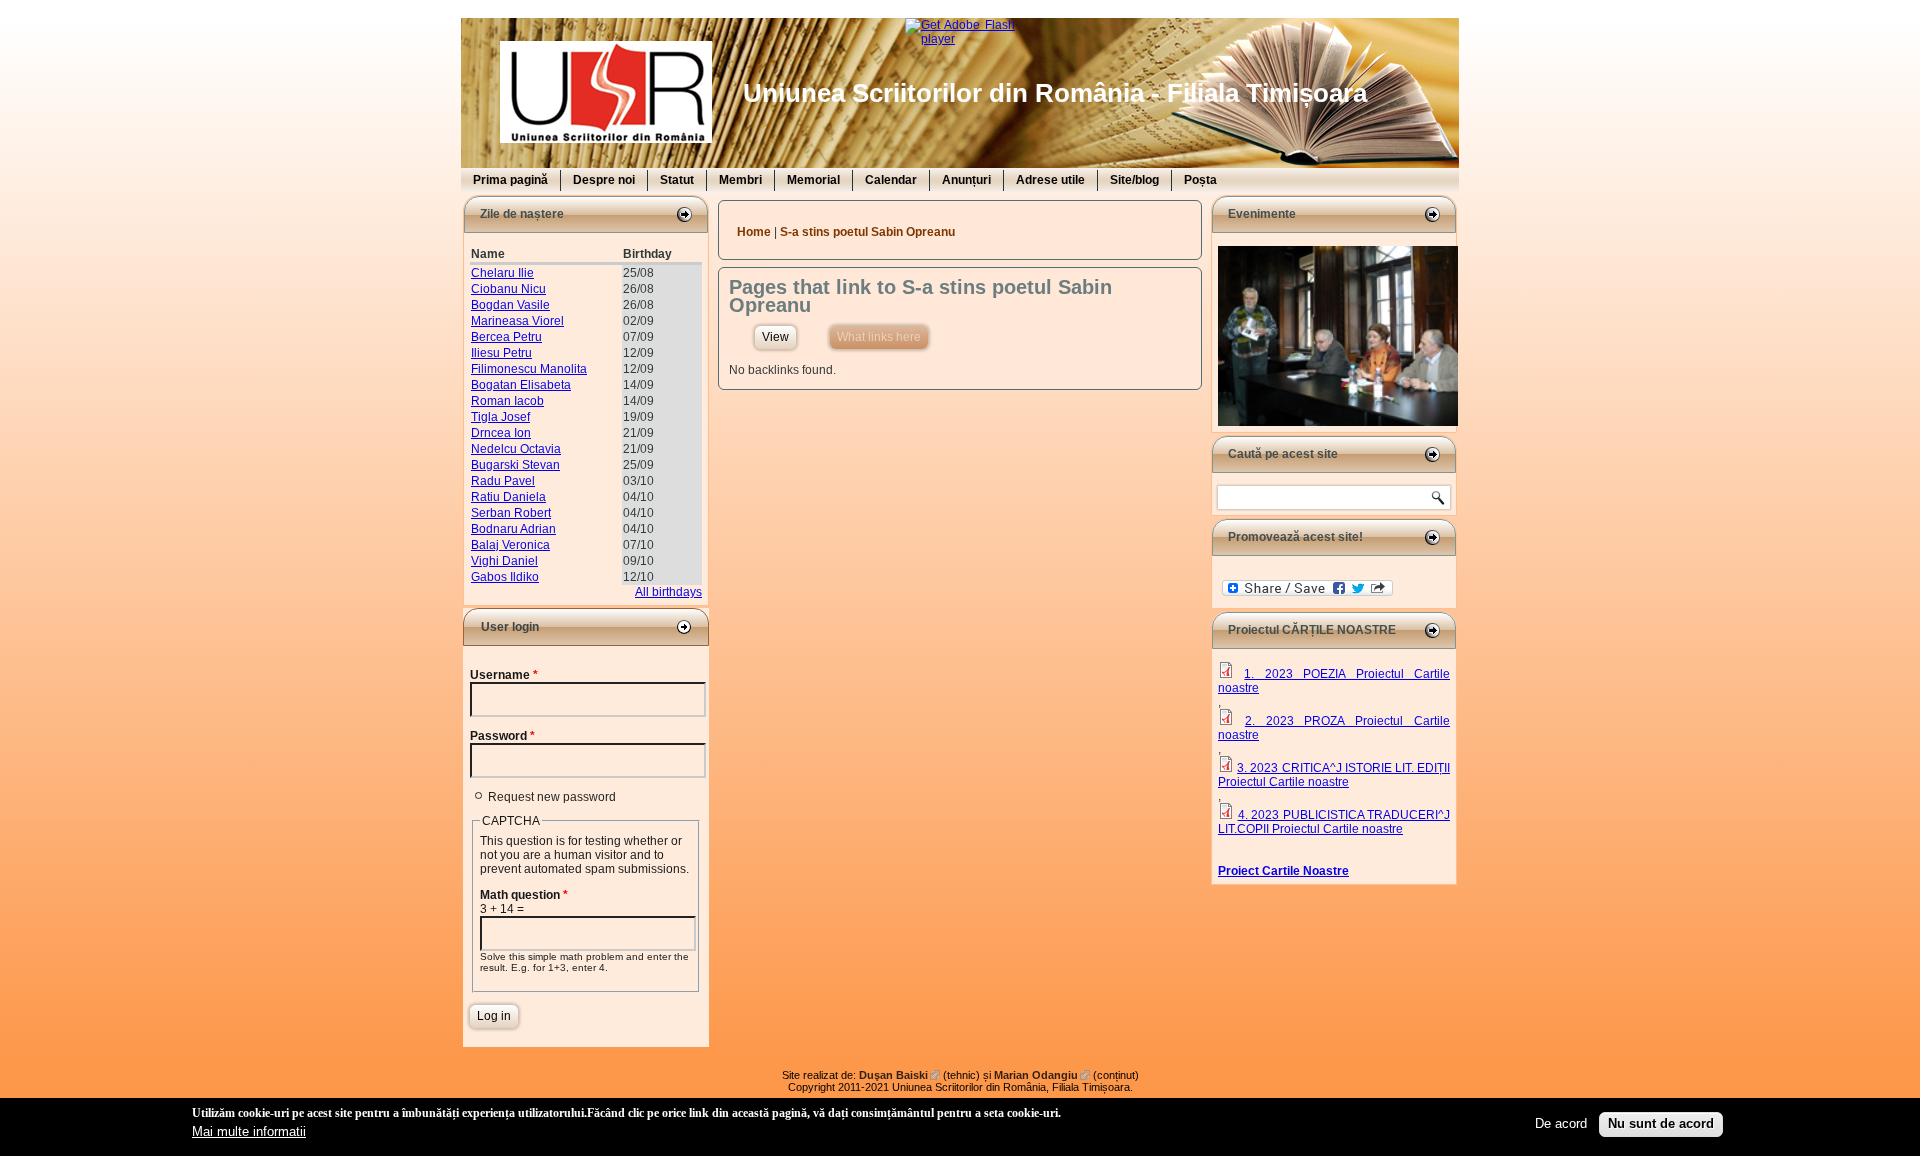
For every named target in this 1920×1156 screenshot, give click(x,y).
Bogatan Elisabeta (521, 385)
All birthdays (668, 592)
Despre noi (604, 180)
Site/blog (1134, 180)
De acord (1561, 1123)
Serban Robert (511, 513)
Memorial (813, 180)
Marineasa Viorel (517, 321)
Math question (524, 895)
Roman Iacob (507, 401)
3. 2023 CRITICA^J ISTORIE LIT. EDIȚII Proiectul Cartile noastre (1334, 775)
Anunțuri (966, 180)
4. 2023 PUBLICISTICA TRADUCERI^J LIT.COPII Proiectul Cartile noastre (1334, 822)
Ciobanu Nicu (508, 289)
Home (754, 232)
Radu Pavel (503, 481)
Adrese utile (1050, 180)
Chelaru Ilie (502, 273)
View (775, 337)
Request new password (552, 797)
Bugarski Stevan (515, 465)
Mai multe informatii (249, 1130)
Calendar (891, 180)
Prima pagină (510, 180)
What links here (882, 337)
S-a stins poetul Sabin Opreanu (867, 232)
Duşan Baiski (899, 1075)
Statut (677, 180)
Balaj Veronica (510, 545)
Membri (740, 180)
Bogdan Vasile (510, 305)
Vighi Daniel (504, 561)
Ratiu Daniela (508, 497)
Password (502, 736)
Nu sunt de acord (1661, 1123)
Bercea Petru (506, 337)
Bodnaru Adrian (513, 529)
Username (504, 675)
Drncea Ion (501, 433)
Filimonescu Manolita (529, 369)
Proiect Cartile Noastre (1283, 871)
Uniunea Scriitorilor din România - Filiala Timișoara (1055, 93)
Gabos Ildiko (505, 577)
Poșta (1200, 180)
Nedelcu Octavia (516, 449)
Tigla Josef (500, 417)
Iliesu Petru (501, 353)
